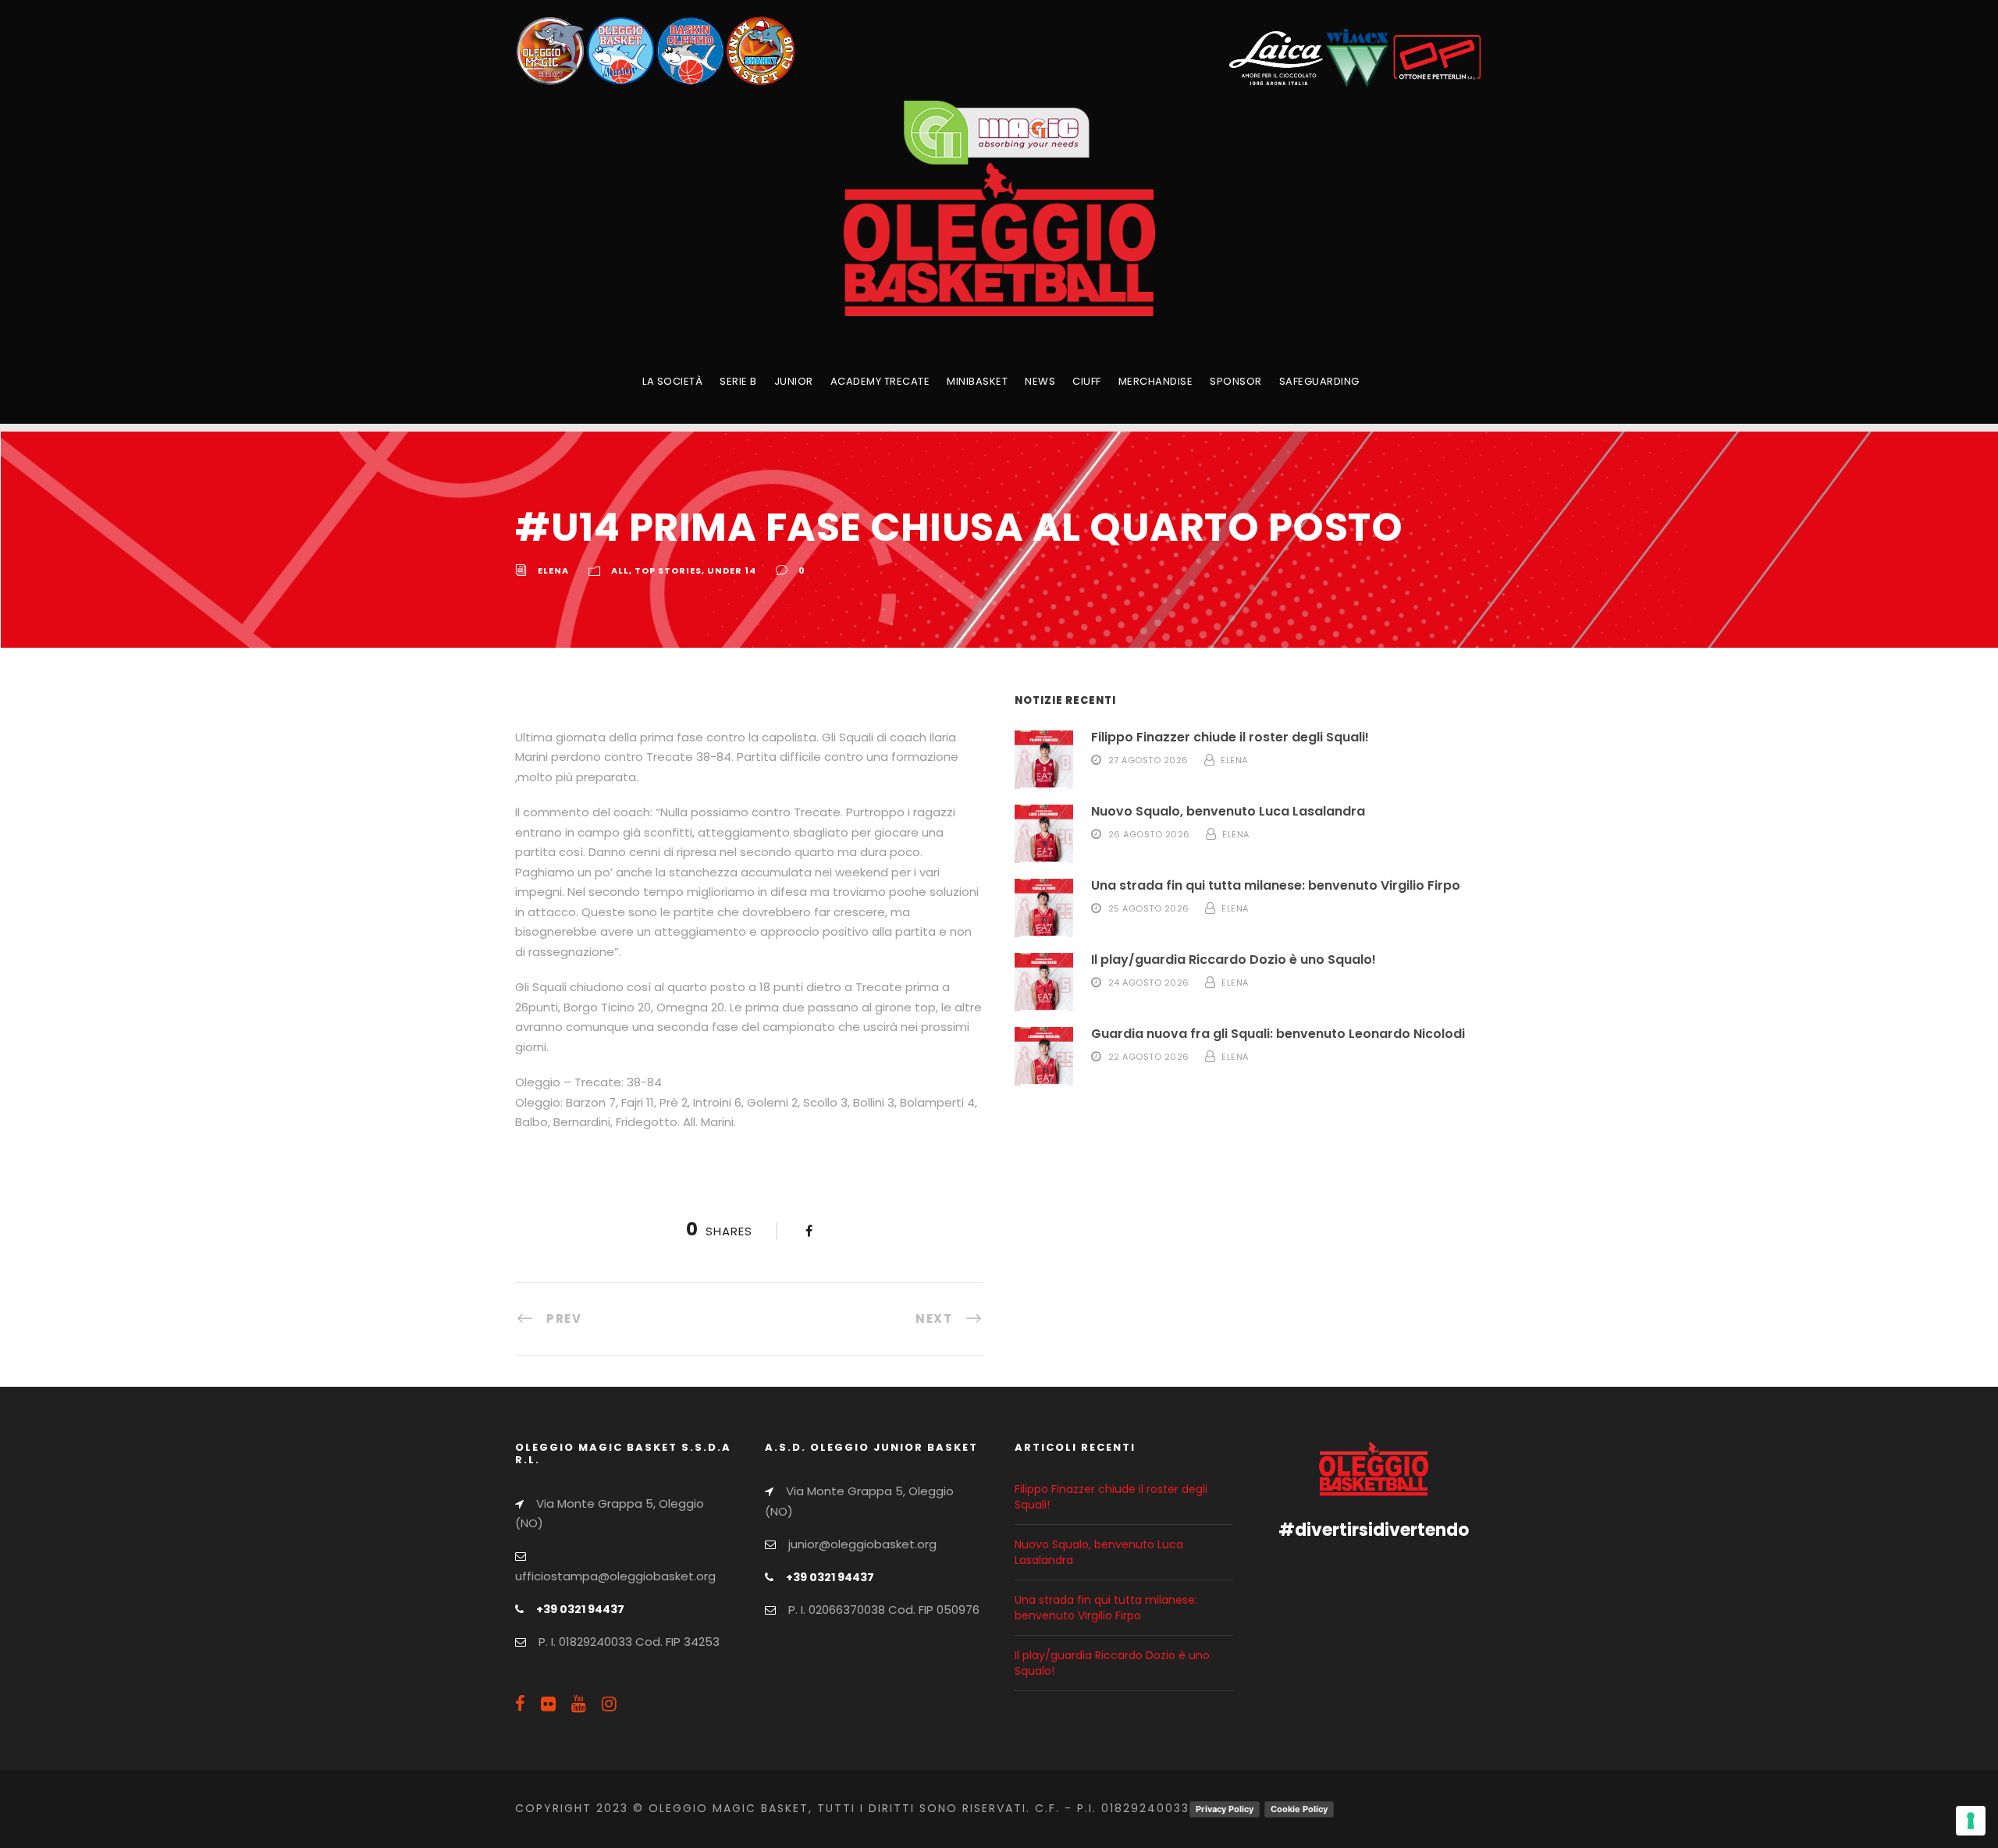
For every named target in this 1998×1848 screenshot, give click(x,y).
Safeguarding (1319, 381)
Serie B (738, 381)
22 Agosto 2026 (1149, 1057)
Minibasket (977, 381)
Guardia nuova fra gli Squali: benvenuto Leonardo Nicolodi (1278, 1034)
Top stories (668, 570)
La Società (672, 381)
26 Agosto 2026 (1149, 834)
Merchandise (1156, 381)
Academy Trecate (880, 381)
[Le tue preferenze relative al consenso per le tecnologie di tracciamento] (1971, 1821)
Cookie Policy (1299, 1809)
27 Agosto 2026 (1148, 760)
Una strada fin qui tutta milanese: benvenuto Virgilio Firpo (1276, 885)
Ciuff (1087, 381)
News (1040, 381)
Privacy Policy (1225, 1809)
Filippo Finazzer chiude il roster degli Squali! (1230, 737)
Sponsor (1236, 381)
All (620, 570)
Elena (553, 570)
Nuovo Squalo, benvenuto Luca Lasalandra (1228, 811)
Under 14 (732, 570)
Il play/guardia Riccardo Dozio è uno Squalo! (1234, 960)
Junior (794, 381)
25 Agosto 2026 (1149, 908)
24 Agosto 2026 (1149, 983)
